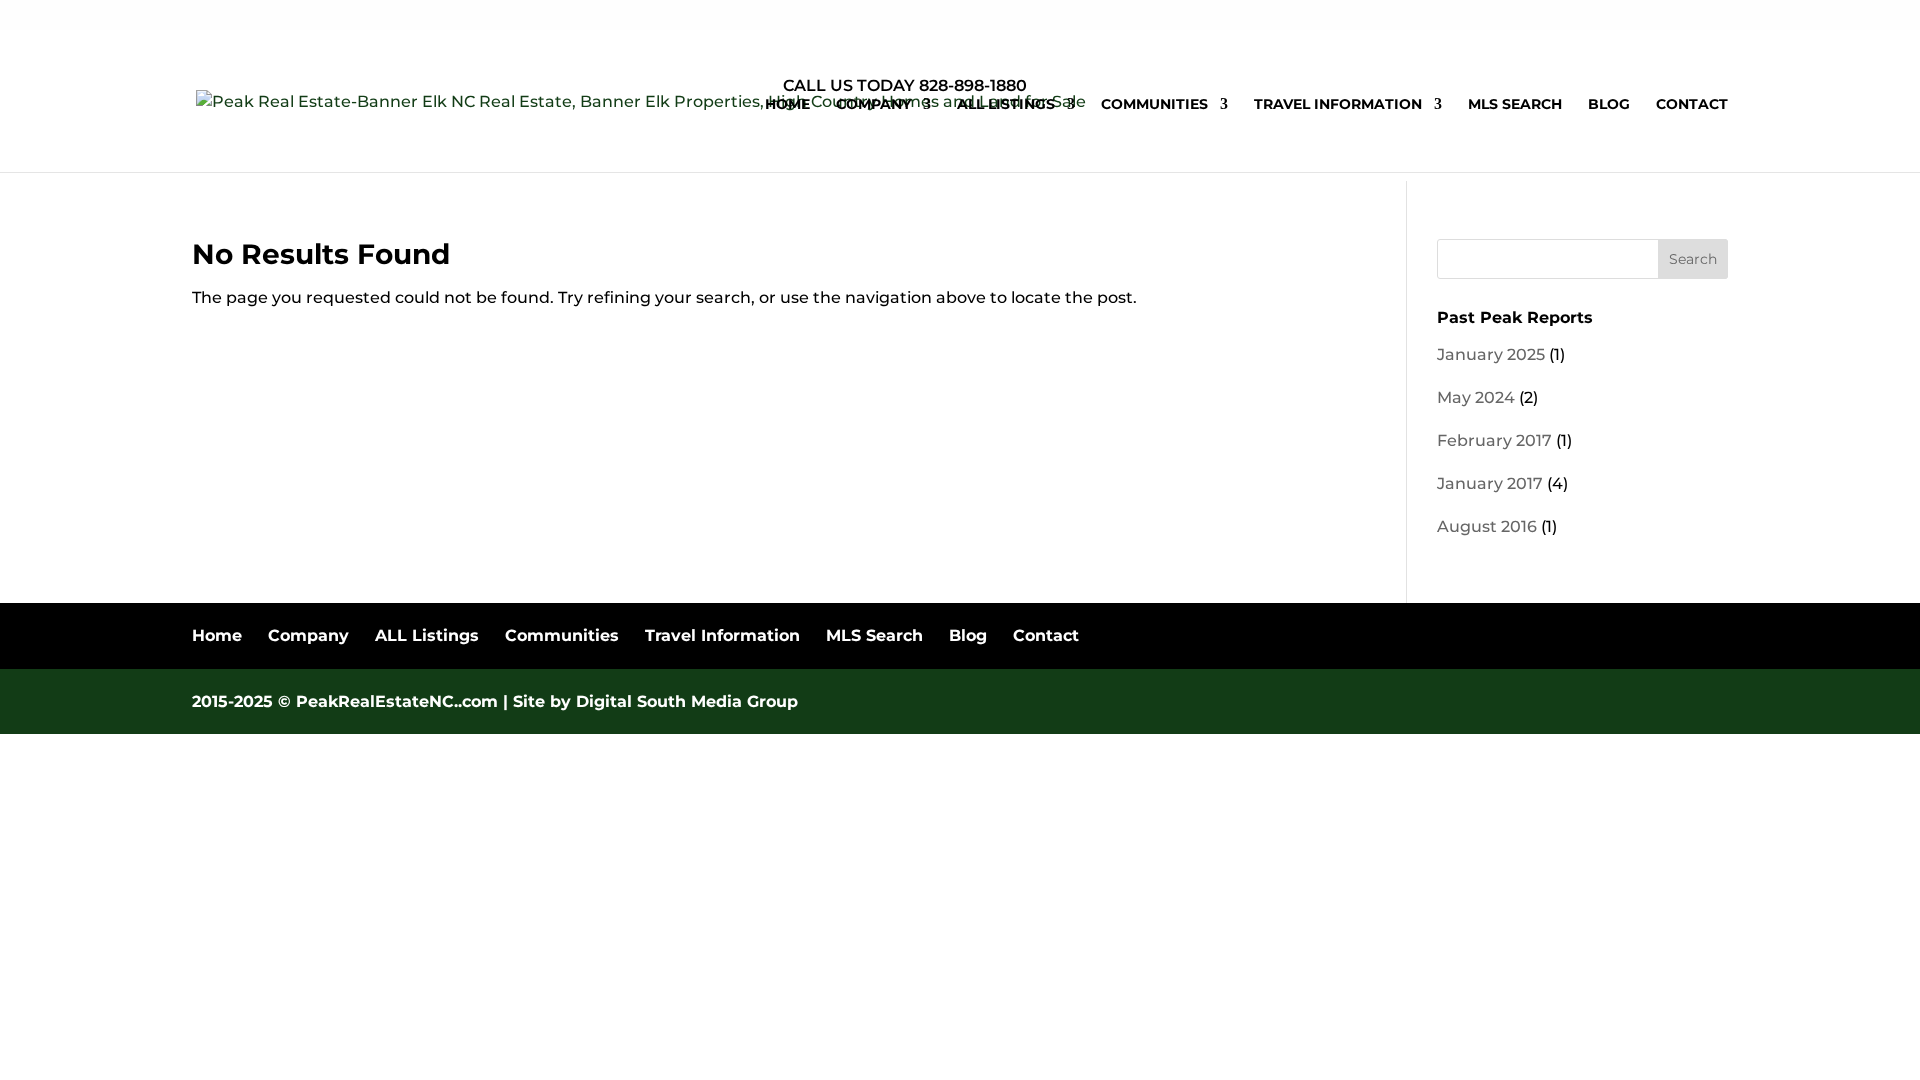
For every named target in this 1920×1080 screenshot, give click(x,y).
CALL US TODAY (849, 85)
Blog (1609, 105)
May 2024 (1476, 397)
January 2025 (1491, 354)
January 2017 (1490, 483)
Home (787, 105)
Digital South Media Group (687, 701)
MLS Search (1515, 105)
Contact (1692, 105)
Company (873, 105)
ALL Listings (1006, 105)
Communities (1154, 105)
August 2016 (1487, 526)
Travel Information (1338, 105)
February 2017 (1494, 440)
